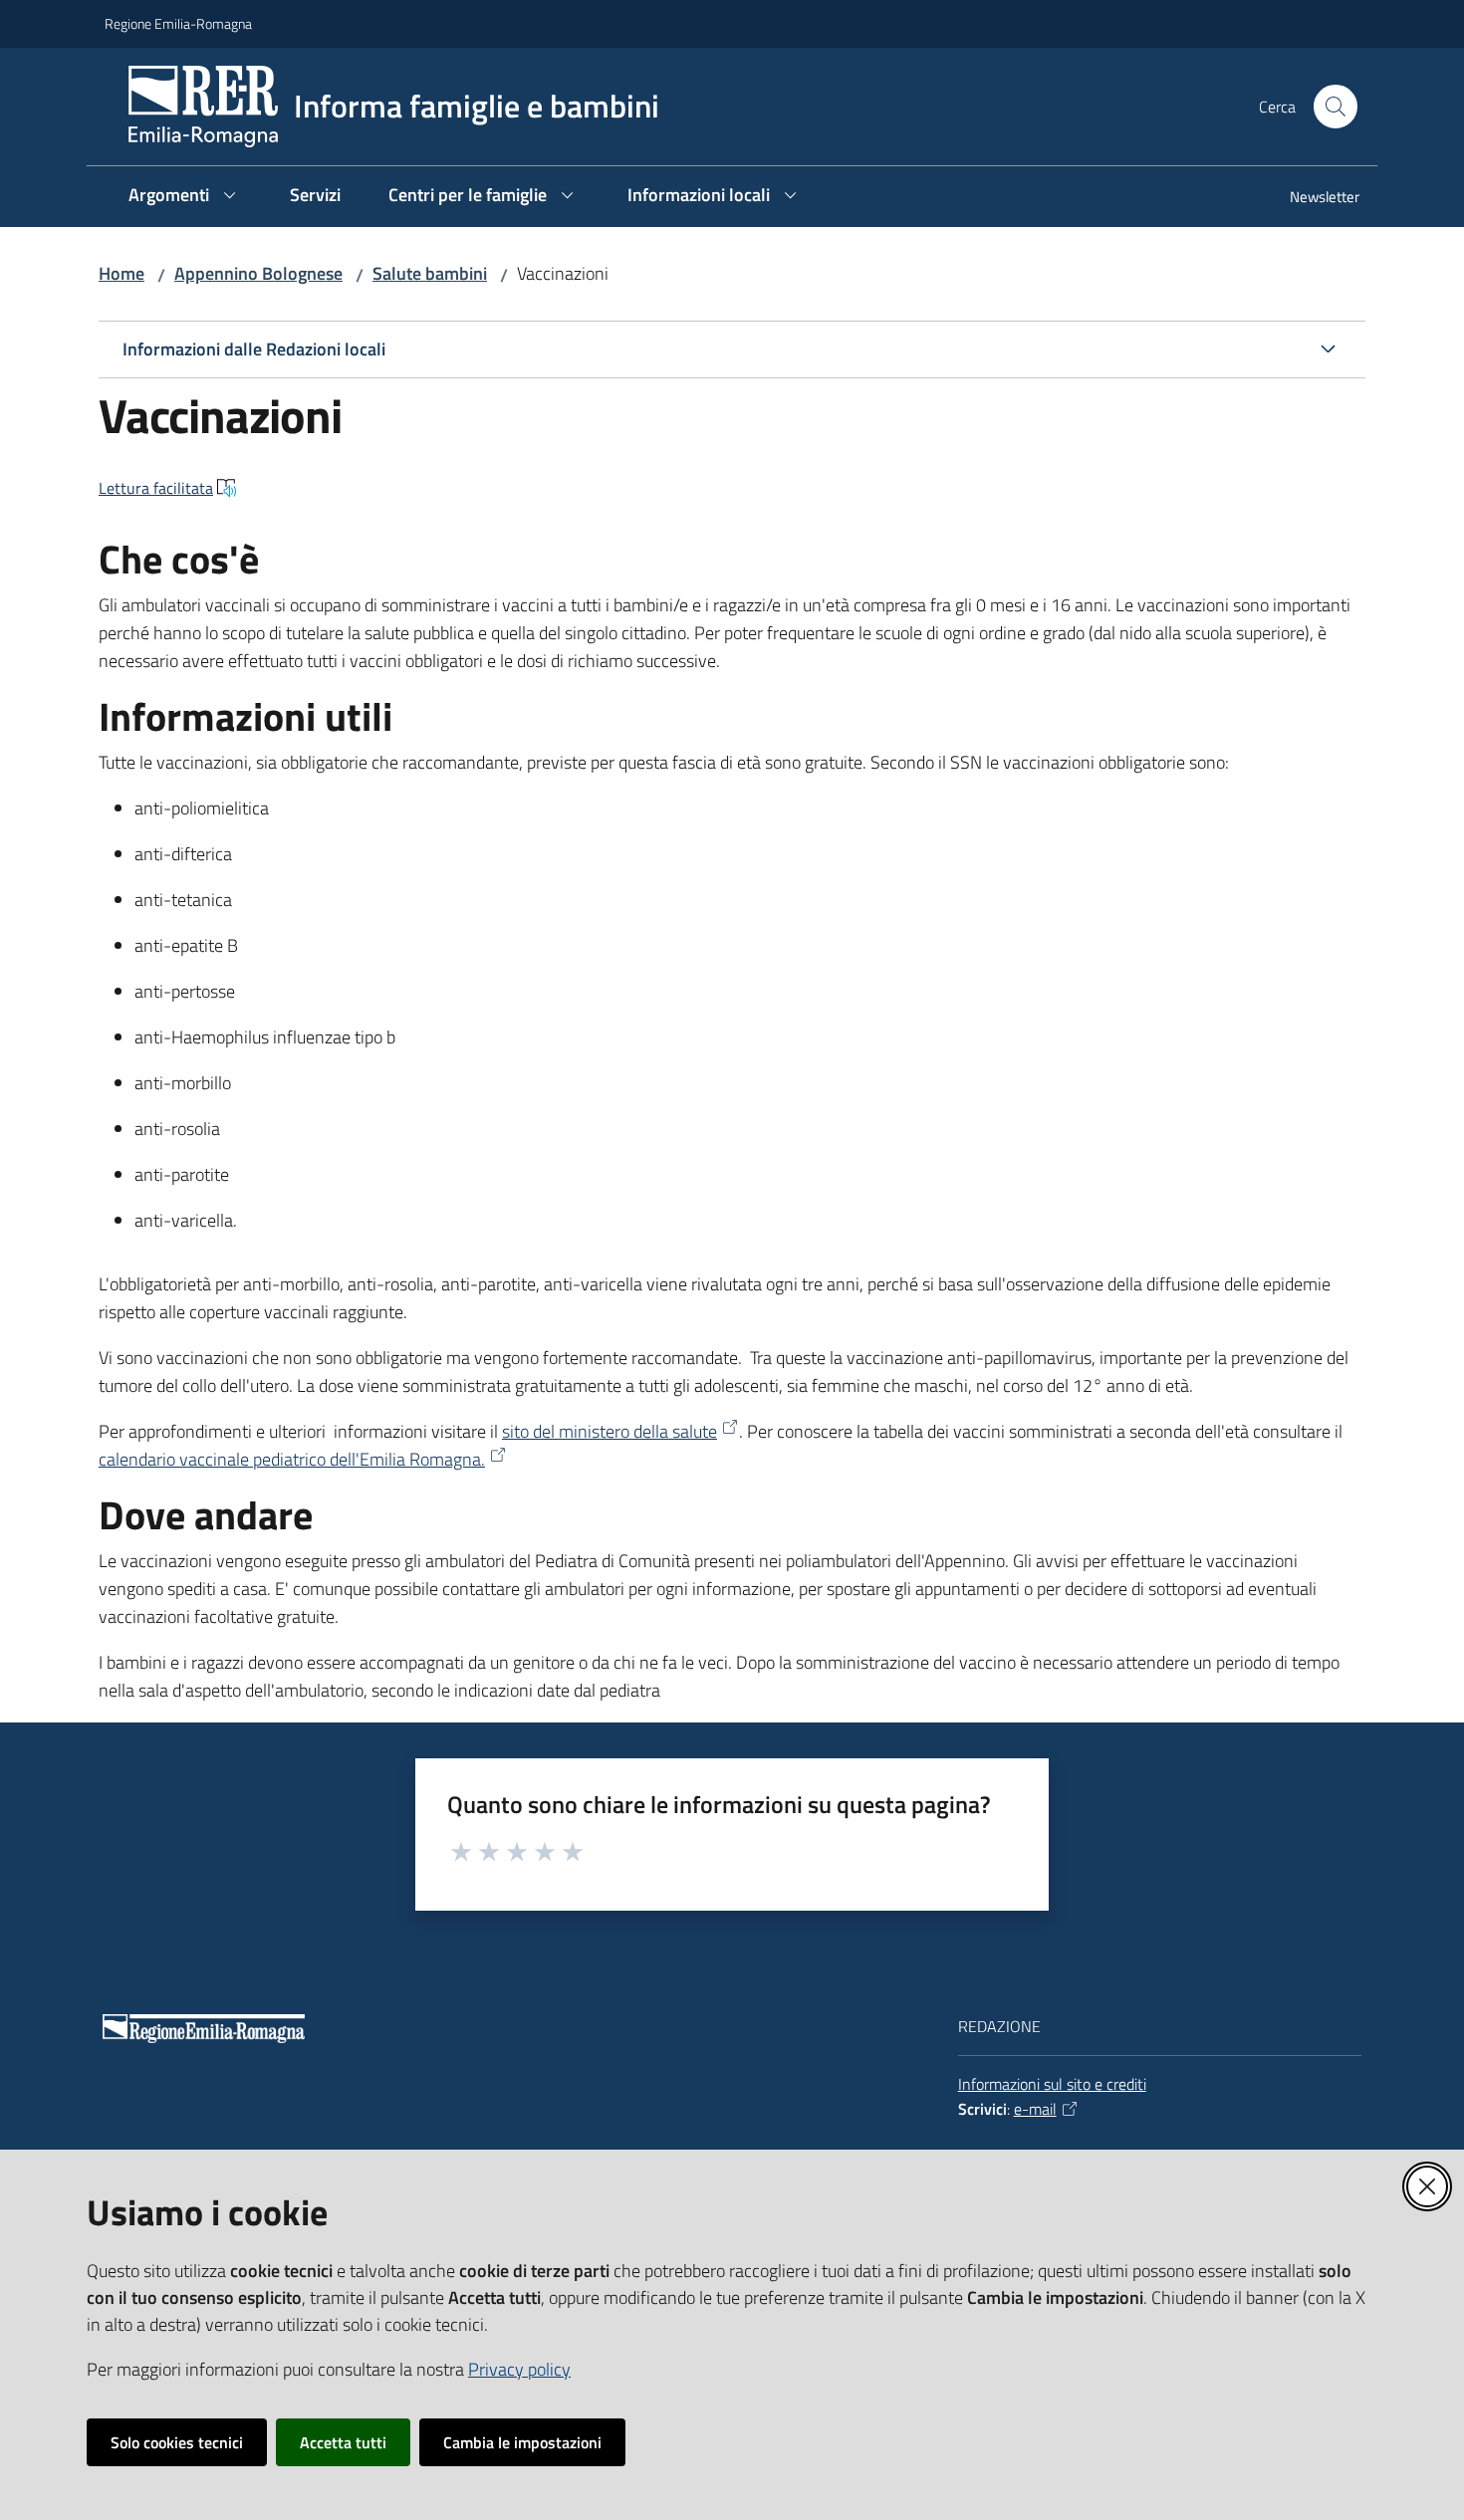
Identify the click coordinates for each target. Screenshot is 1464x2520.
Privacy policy (519, 2369)
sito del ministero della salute (610, 1431)
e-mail (1035, 2109)
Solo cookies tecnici (177, 2442)
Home (122, 273)
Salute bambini (430, 273)
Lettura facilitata (156, 488)
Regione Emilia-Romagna (178, 23)
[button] (1336, 107)
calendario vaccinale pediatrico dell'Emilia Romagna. (292, 1459)
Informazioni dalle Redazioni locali (254, 349)
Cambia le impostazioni (522, 2442)
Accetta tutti (343, 2442)
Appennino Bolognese (258, 273)
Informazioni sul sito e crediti (1052, 2084)
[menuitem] (1313, 199)
